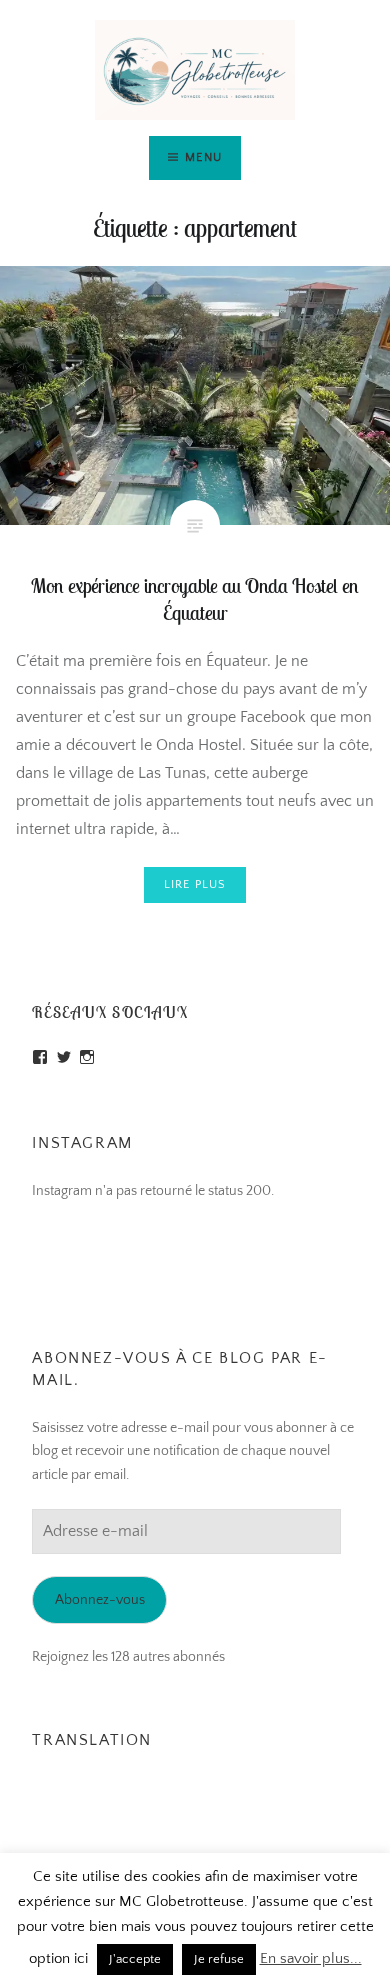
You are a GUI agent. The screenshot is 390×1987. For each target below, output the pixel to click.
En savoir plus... (311, 1958)
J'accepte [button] (135, 1959)
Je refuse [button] (219, 1959)
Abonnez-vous (100, 1600)
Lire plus (195, 884)
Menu (203, 157)
